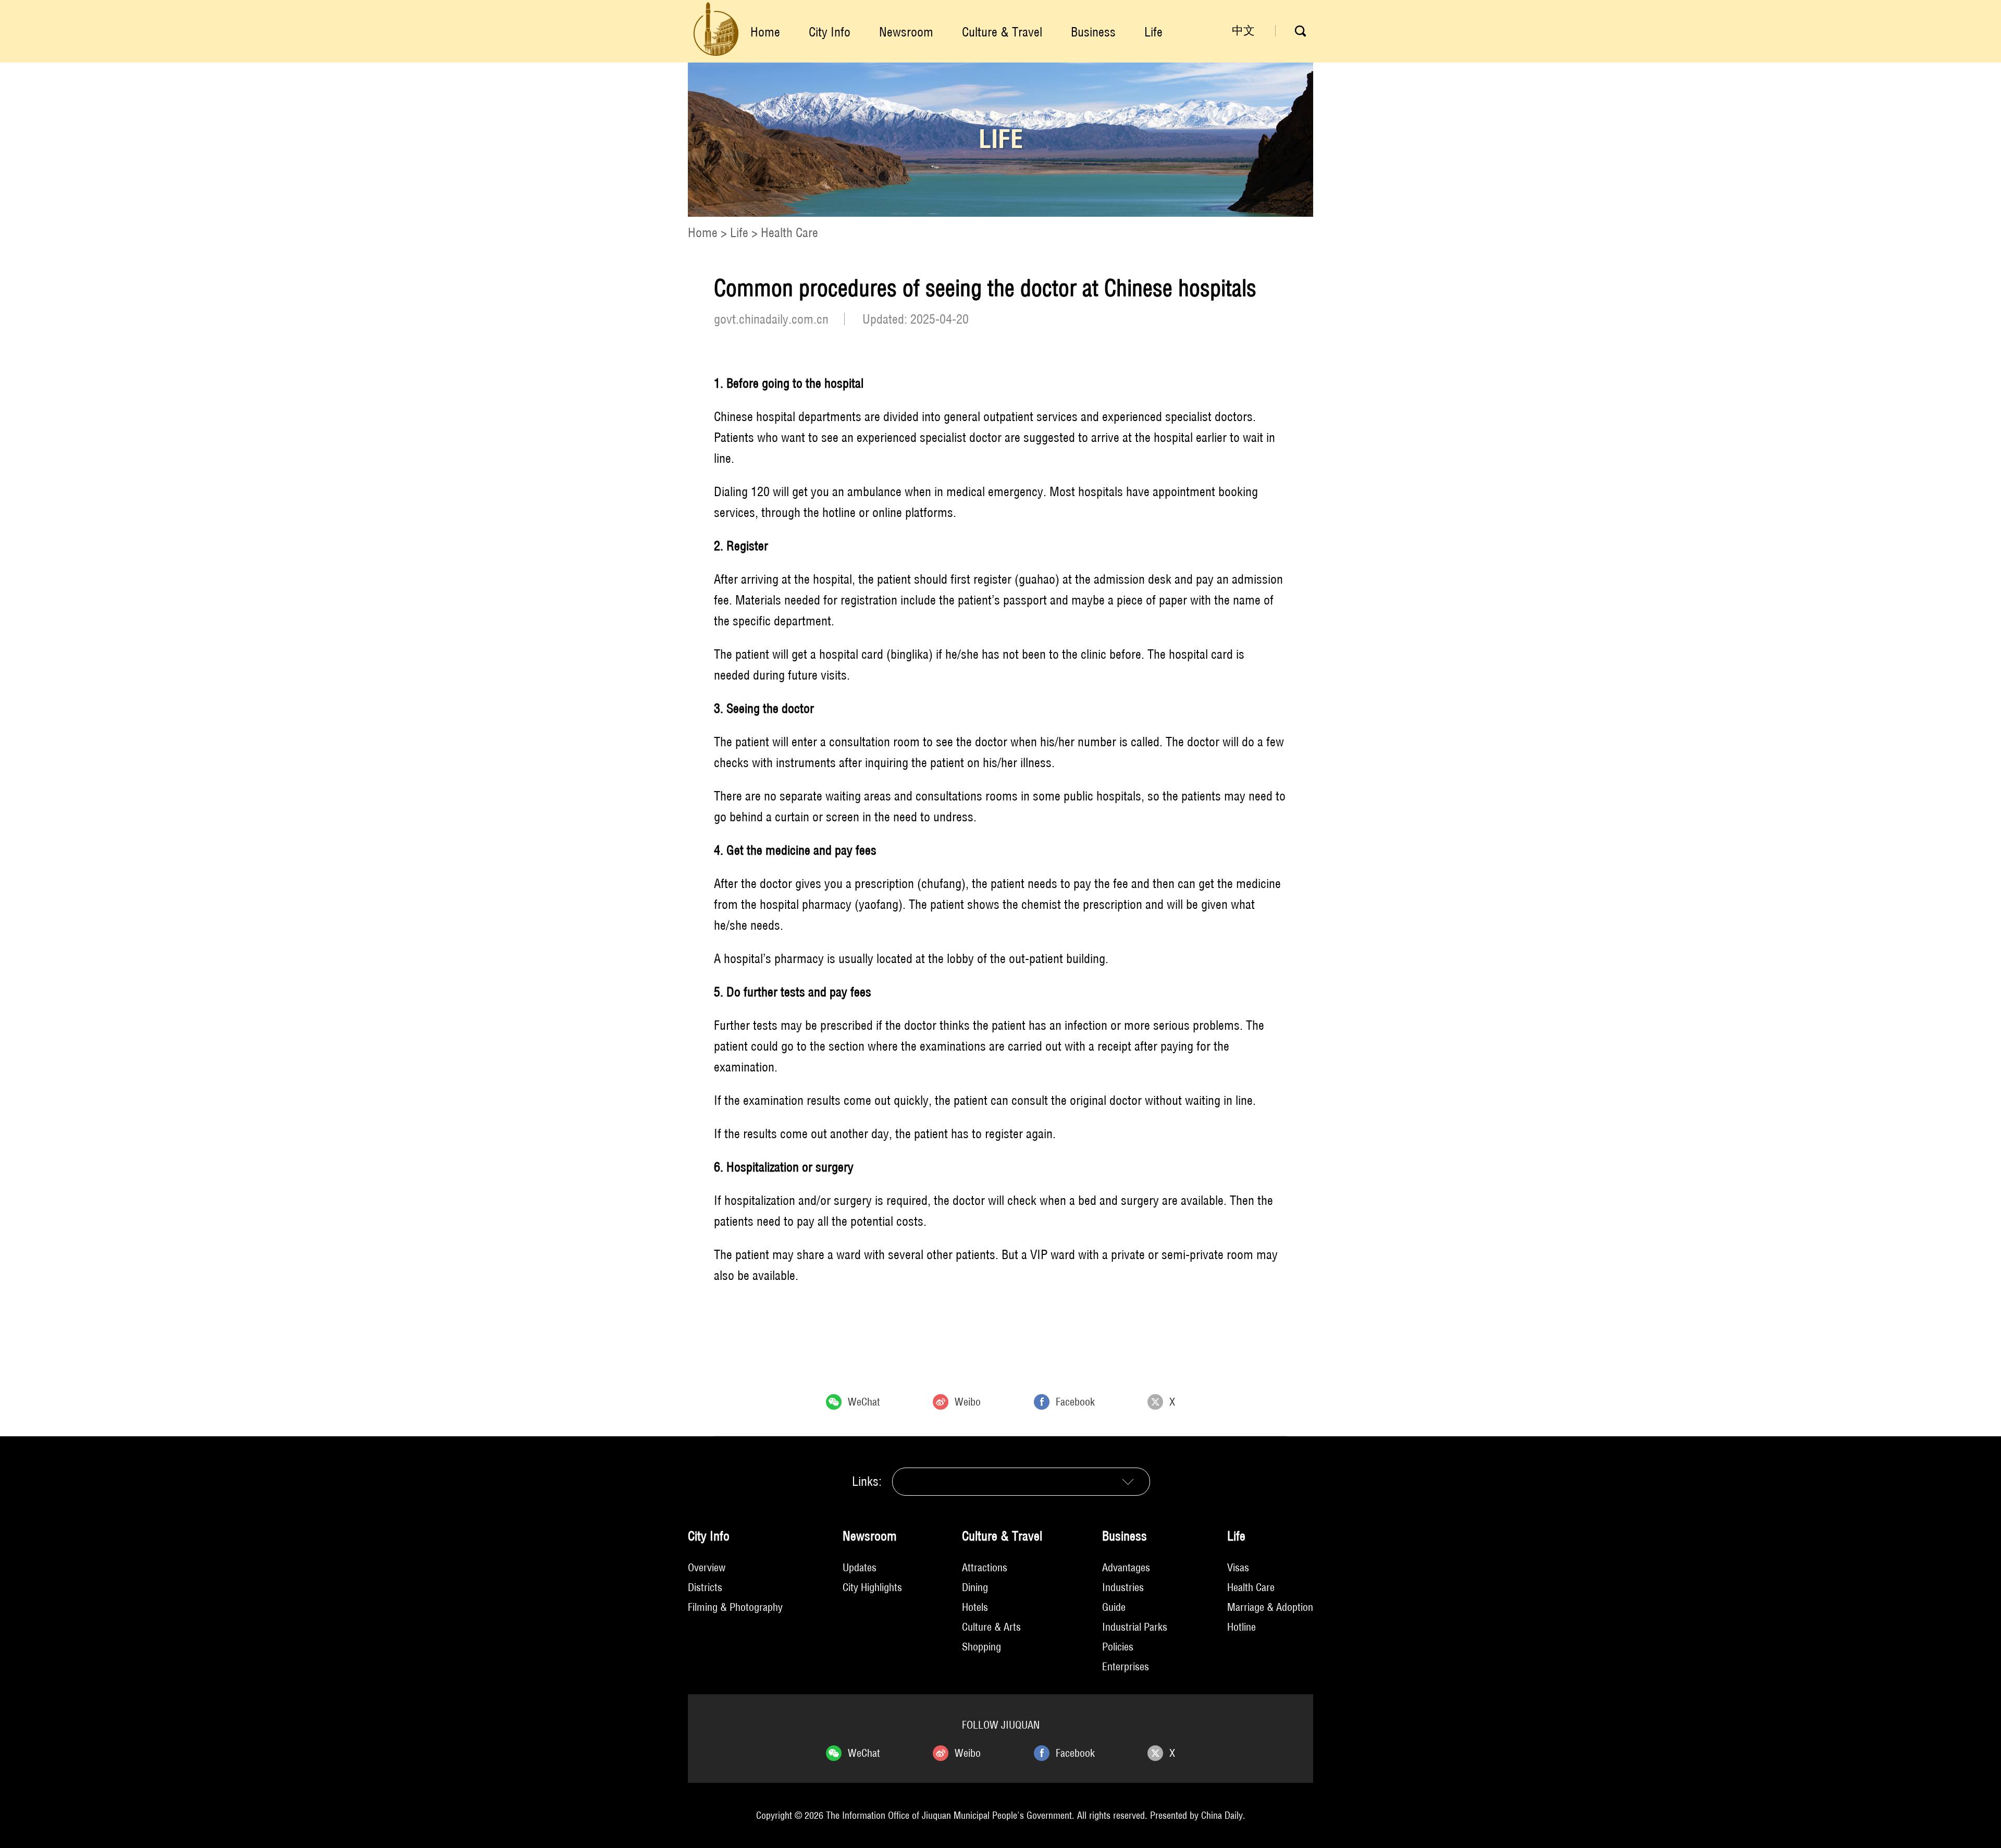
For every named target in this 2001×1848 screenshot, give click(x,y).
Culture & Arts (991, 1627)
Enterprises (1126, 1666)
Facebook (1075, 1402)
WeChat (864, 1402)
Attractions (985, 1567)
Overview (707, 1567)
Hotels (975, 1607)
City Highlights (872, 1587)
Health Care (789, 232)
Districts (705, 1587)
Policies (1118, 1647)
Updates (860, 1567)
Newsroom (906, 32)
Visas (1238, 1567)
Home (765, 32)
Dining (975, 1587)
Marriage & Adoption (1270, 1607)
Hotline (1242, 1627)
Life (1153, 32)
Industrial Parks (1135, 1627)
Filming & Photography (735, 1607)
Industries (1123, 1587)
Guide (1114, 1607)
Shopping (981, 1647)
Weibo (968, 1402)
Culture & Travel (1002, 32)
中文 (1243, 30)
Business (1093, 32)
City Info (830, 32)
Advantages (1126, 1567)
